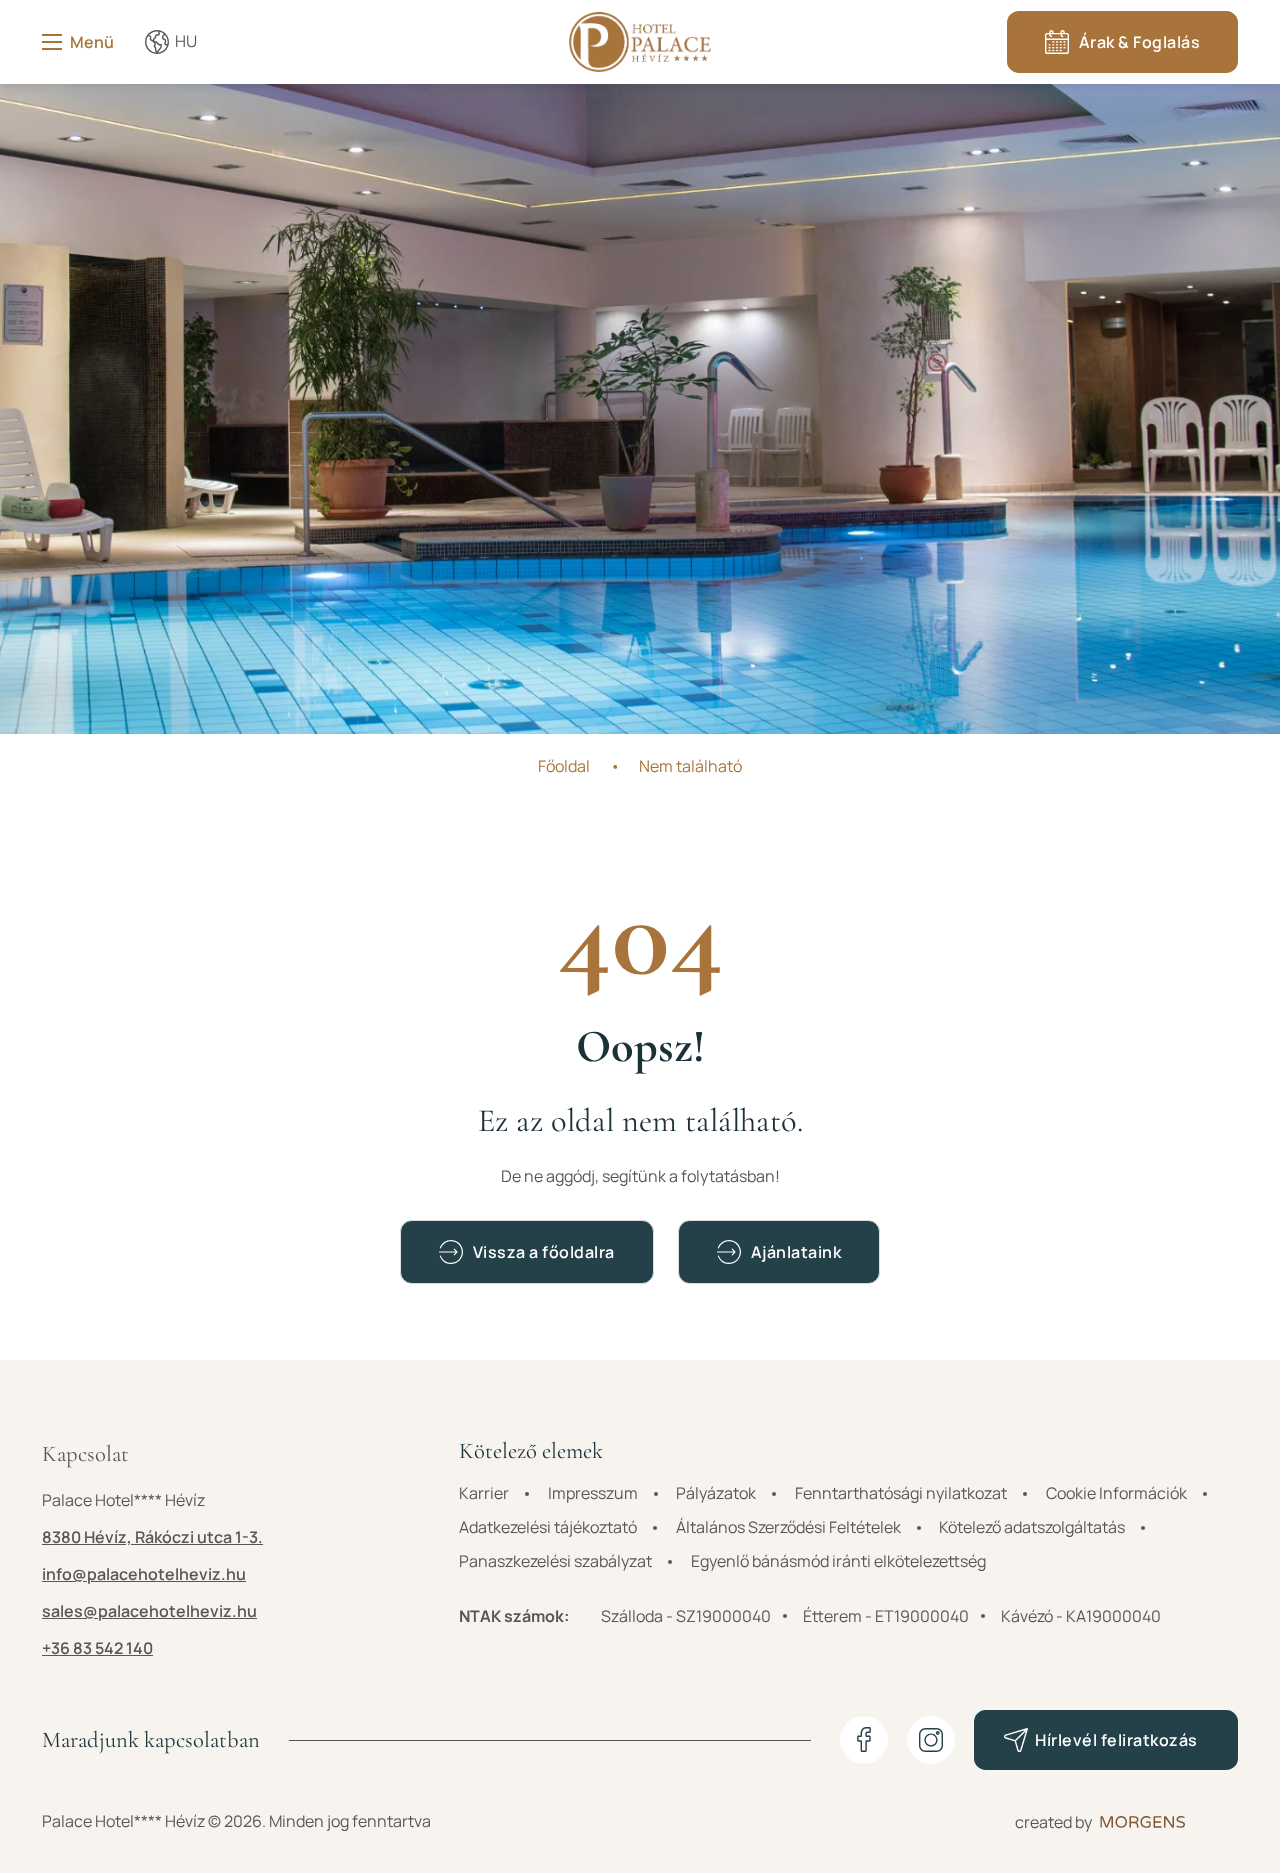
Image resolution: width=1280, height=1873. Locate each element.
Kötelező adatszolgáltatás (1032, 1527)
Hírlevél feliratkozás (1116, 1740)
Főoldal (564, 766)
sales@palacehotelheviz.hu (149, 1611)
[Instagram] (931, 1740)
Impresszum (593, 1493)
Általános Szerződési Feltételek (788, 1527)
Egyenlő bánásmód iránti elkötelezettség (838, 1561)
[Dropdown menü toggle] (157, 42)
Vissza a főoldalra (544, 1252)
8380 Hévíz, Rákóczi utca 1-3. (152, 1537)
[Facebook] (864, 1740)
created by (1053, 1822)
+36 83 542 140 (97, 1648)
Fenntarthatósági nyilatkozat (901, 1493)
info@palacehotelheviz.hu (144, 1574)
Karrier (484, 1493)
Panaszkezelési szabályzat (555, 1561)
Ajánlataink (796, 1252)
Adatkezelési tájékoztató (548, 1527)
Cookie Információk (1116, 1493)
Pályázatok (716, 1493)
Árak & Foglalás (1140, 42)
